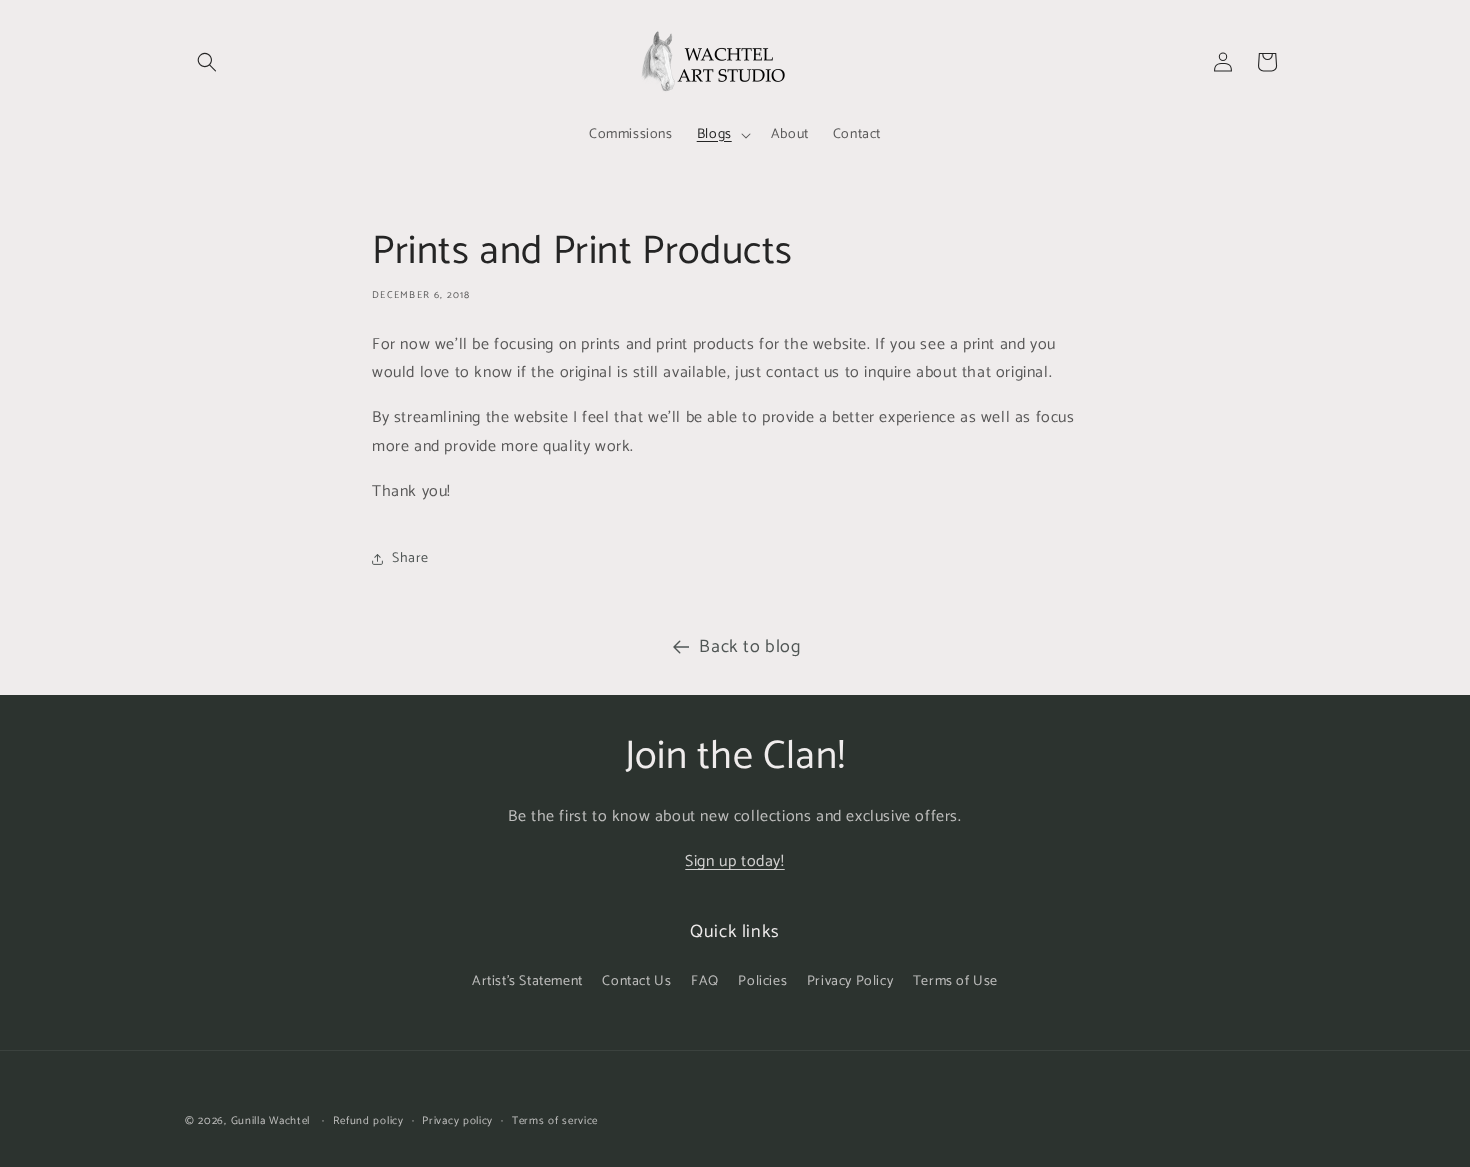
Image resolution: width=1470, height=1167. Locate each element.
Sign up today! (734, 861)
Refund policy (368, 1120)
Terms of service (555, 1120)
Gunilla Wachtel (271, 1121)
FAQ (705, 981)
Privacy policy (457, 1120)
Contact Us (636, 981)
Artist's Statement (527, 981)
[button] (207, 62)
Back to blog (749, 647)
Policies (762, 981)
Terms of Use (955, 981)
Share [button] (410, 558)
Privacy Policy (850, 981)
